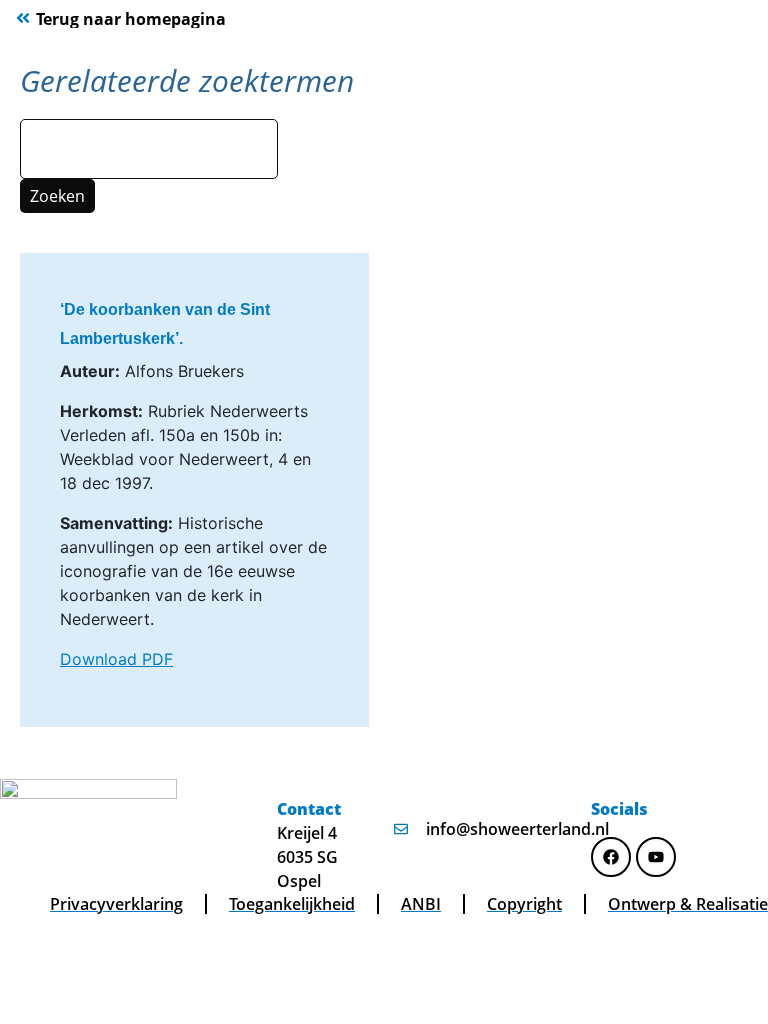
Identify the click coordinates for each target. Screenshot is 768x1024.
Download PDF (116, 659)
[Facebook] (611, 857)
